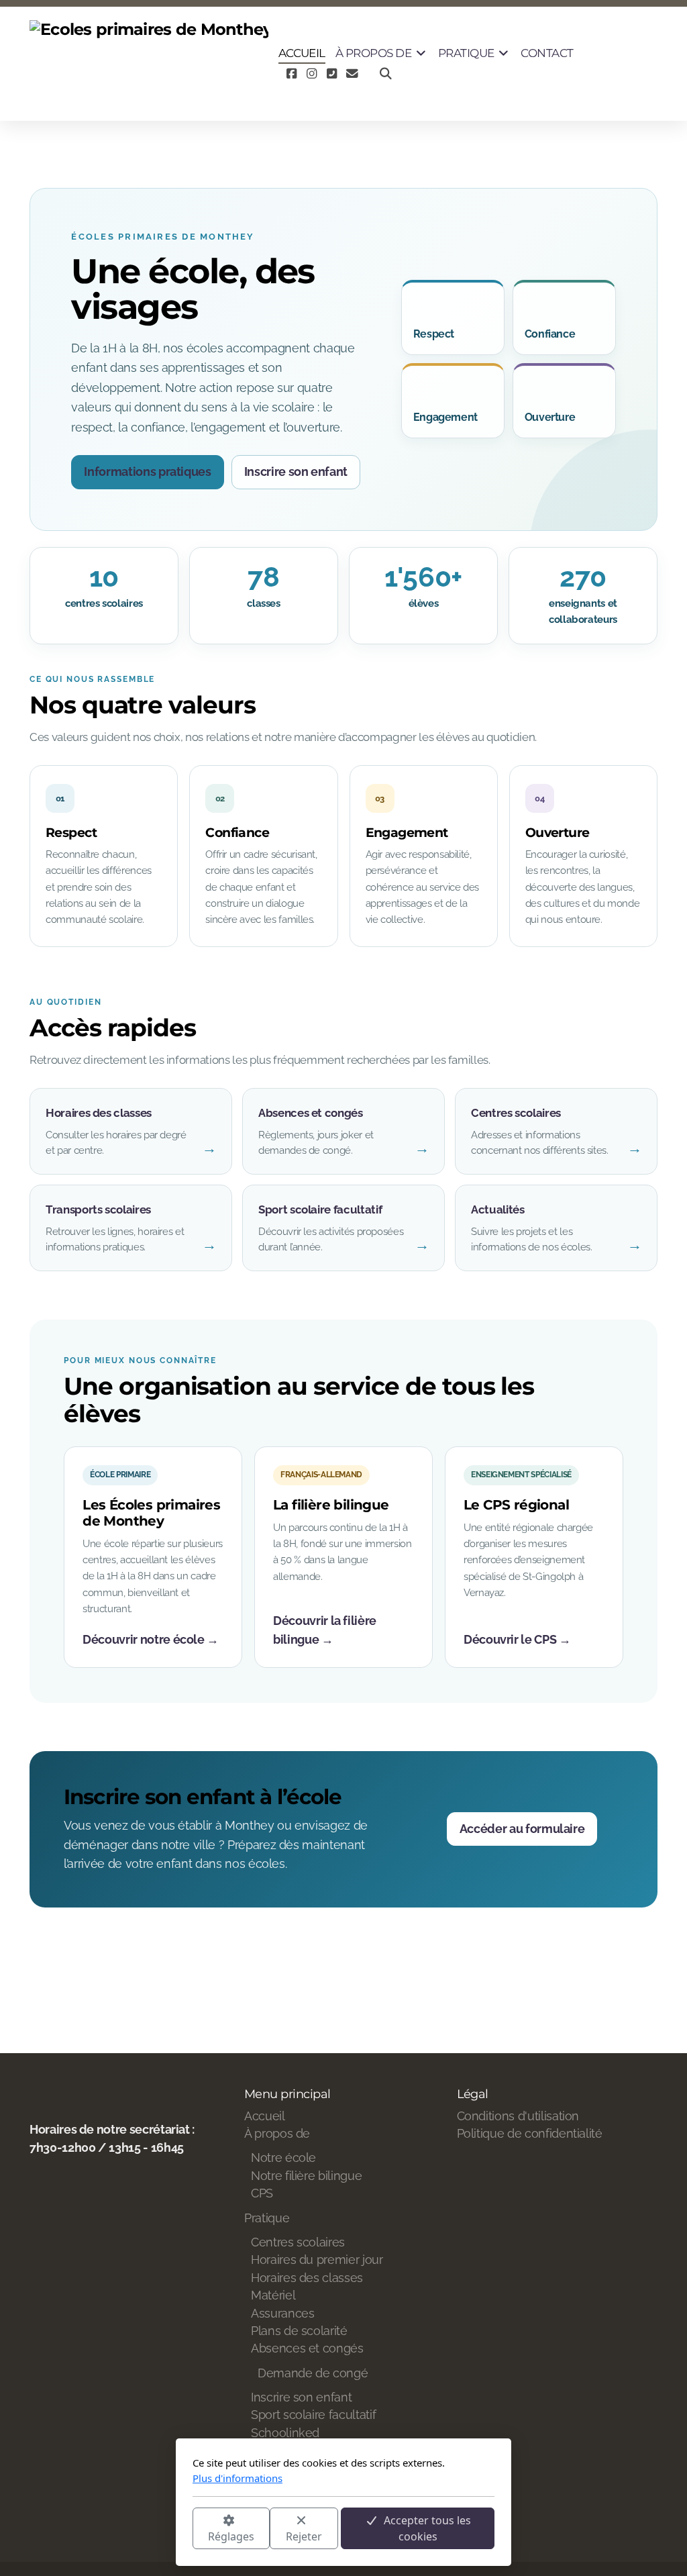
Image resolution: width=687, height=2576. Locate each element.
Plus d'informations (237, 2478)
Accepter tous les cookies (427, 2528)
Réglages (231, 2536)
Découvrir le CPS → (517, 1639)
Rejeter (304, 2536)
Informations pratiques (147, 472)
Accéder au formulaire (522, 1829)
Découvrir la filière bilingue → (325, 1630)
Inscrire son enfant (296, 472)
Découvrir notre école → (151, 1639)
